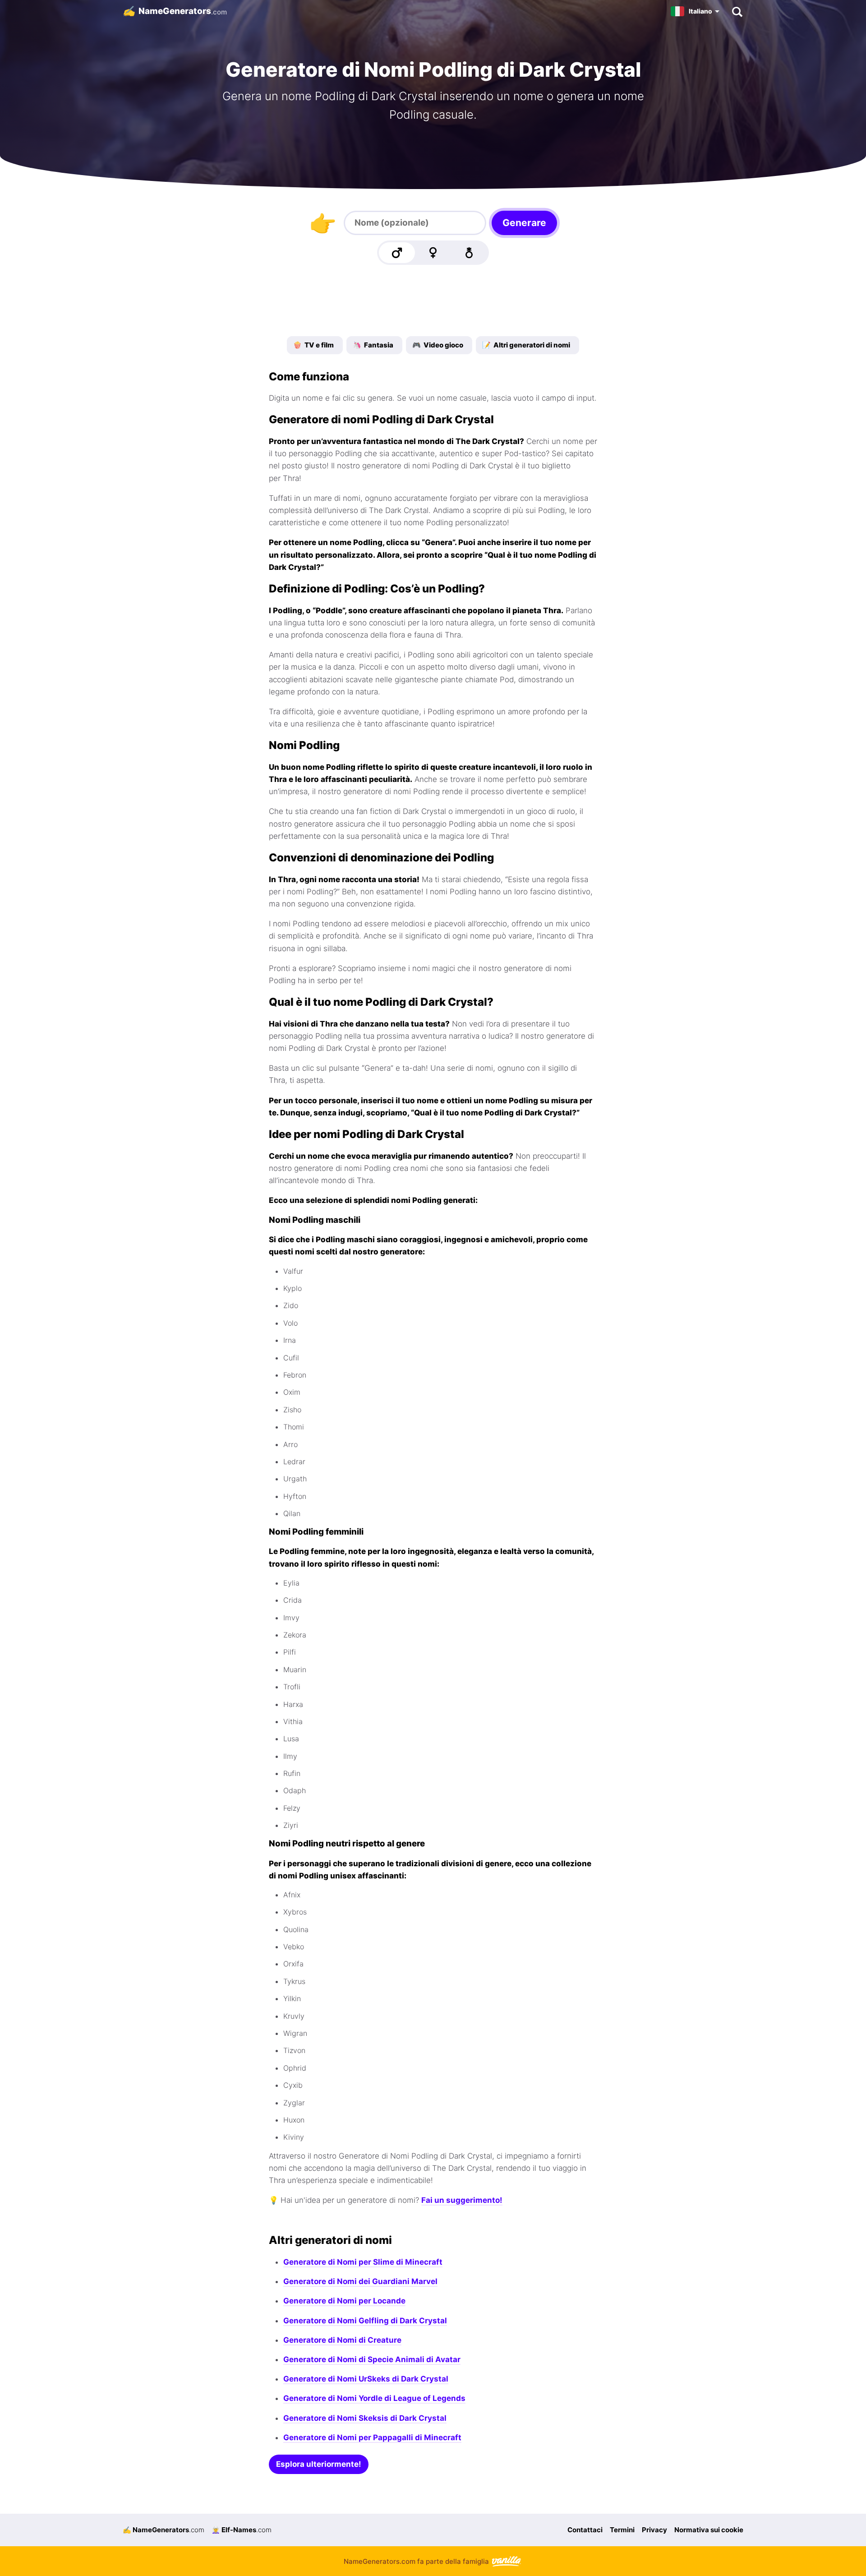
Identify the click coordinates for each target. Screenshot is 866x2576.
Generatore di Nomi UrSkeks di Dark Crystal (366, 2379)
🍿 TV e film (313, 345)
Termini (622, 2530)
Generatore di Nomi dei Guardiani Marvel (360, 2281)
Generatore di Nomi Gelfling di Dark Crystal (365, 2321)
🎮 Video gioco (438, 345)
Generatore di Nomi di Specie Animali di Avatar (372, 2359)
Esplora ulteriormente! (319, 2464)
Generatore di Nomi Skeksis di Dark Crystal (365, 2418)
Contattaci (585, 2530)
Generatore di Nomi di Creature (342, 2340)
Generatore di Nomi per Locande (344, 2301)
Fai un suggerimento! (462, 2200)
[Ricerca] (737, 11)
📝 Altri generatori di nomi (526, 345)
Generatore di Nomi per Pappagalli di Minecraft (372, 2437)
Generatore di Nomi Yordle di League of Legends (374, 2398)
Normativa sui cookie (709, 2530)
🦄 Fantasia (373, 345)
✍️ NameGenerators (164, 2530)
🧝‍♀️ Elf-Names (242, 2530)
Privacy (654, 2530)
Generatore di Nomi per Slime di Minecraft (363, 2262)
